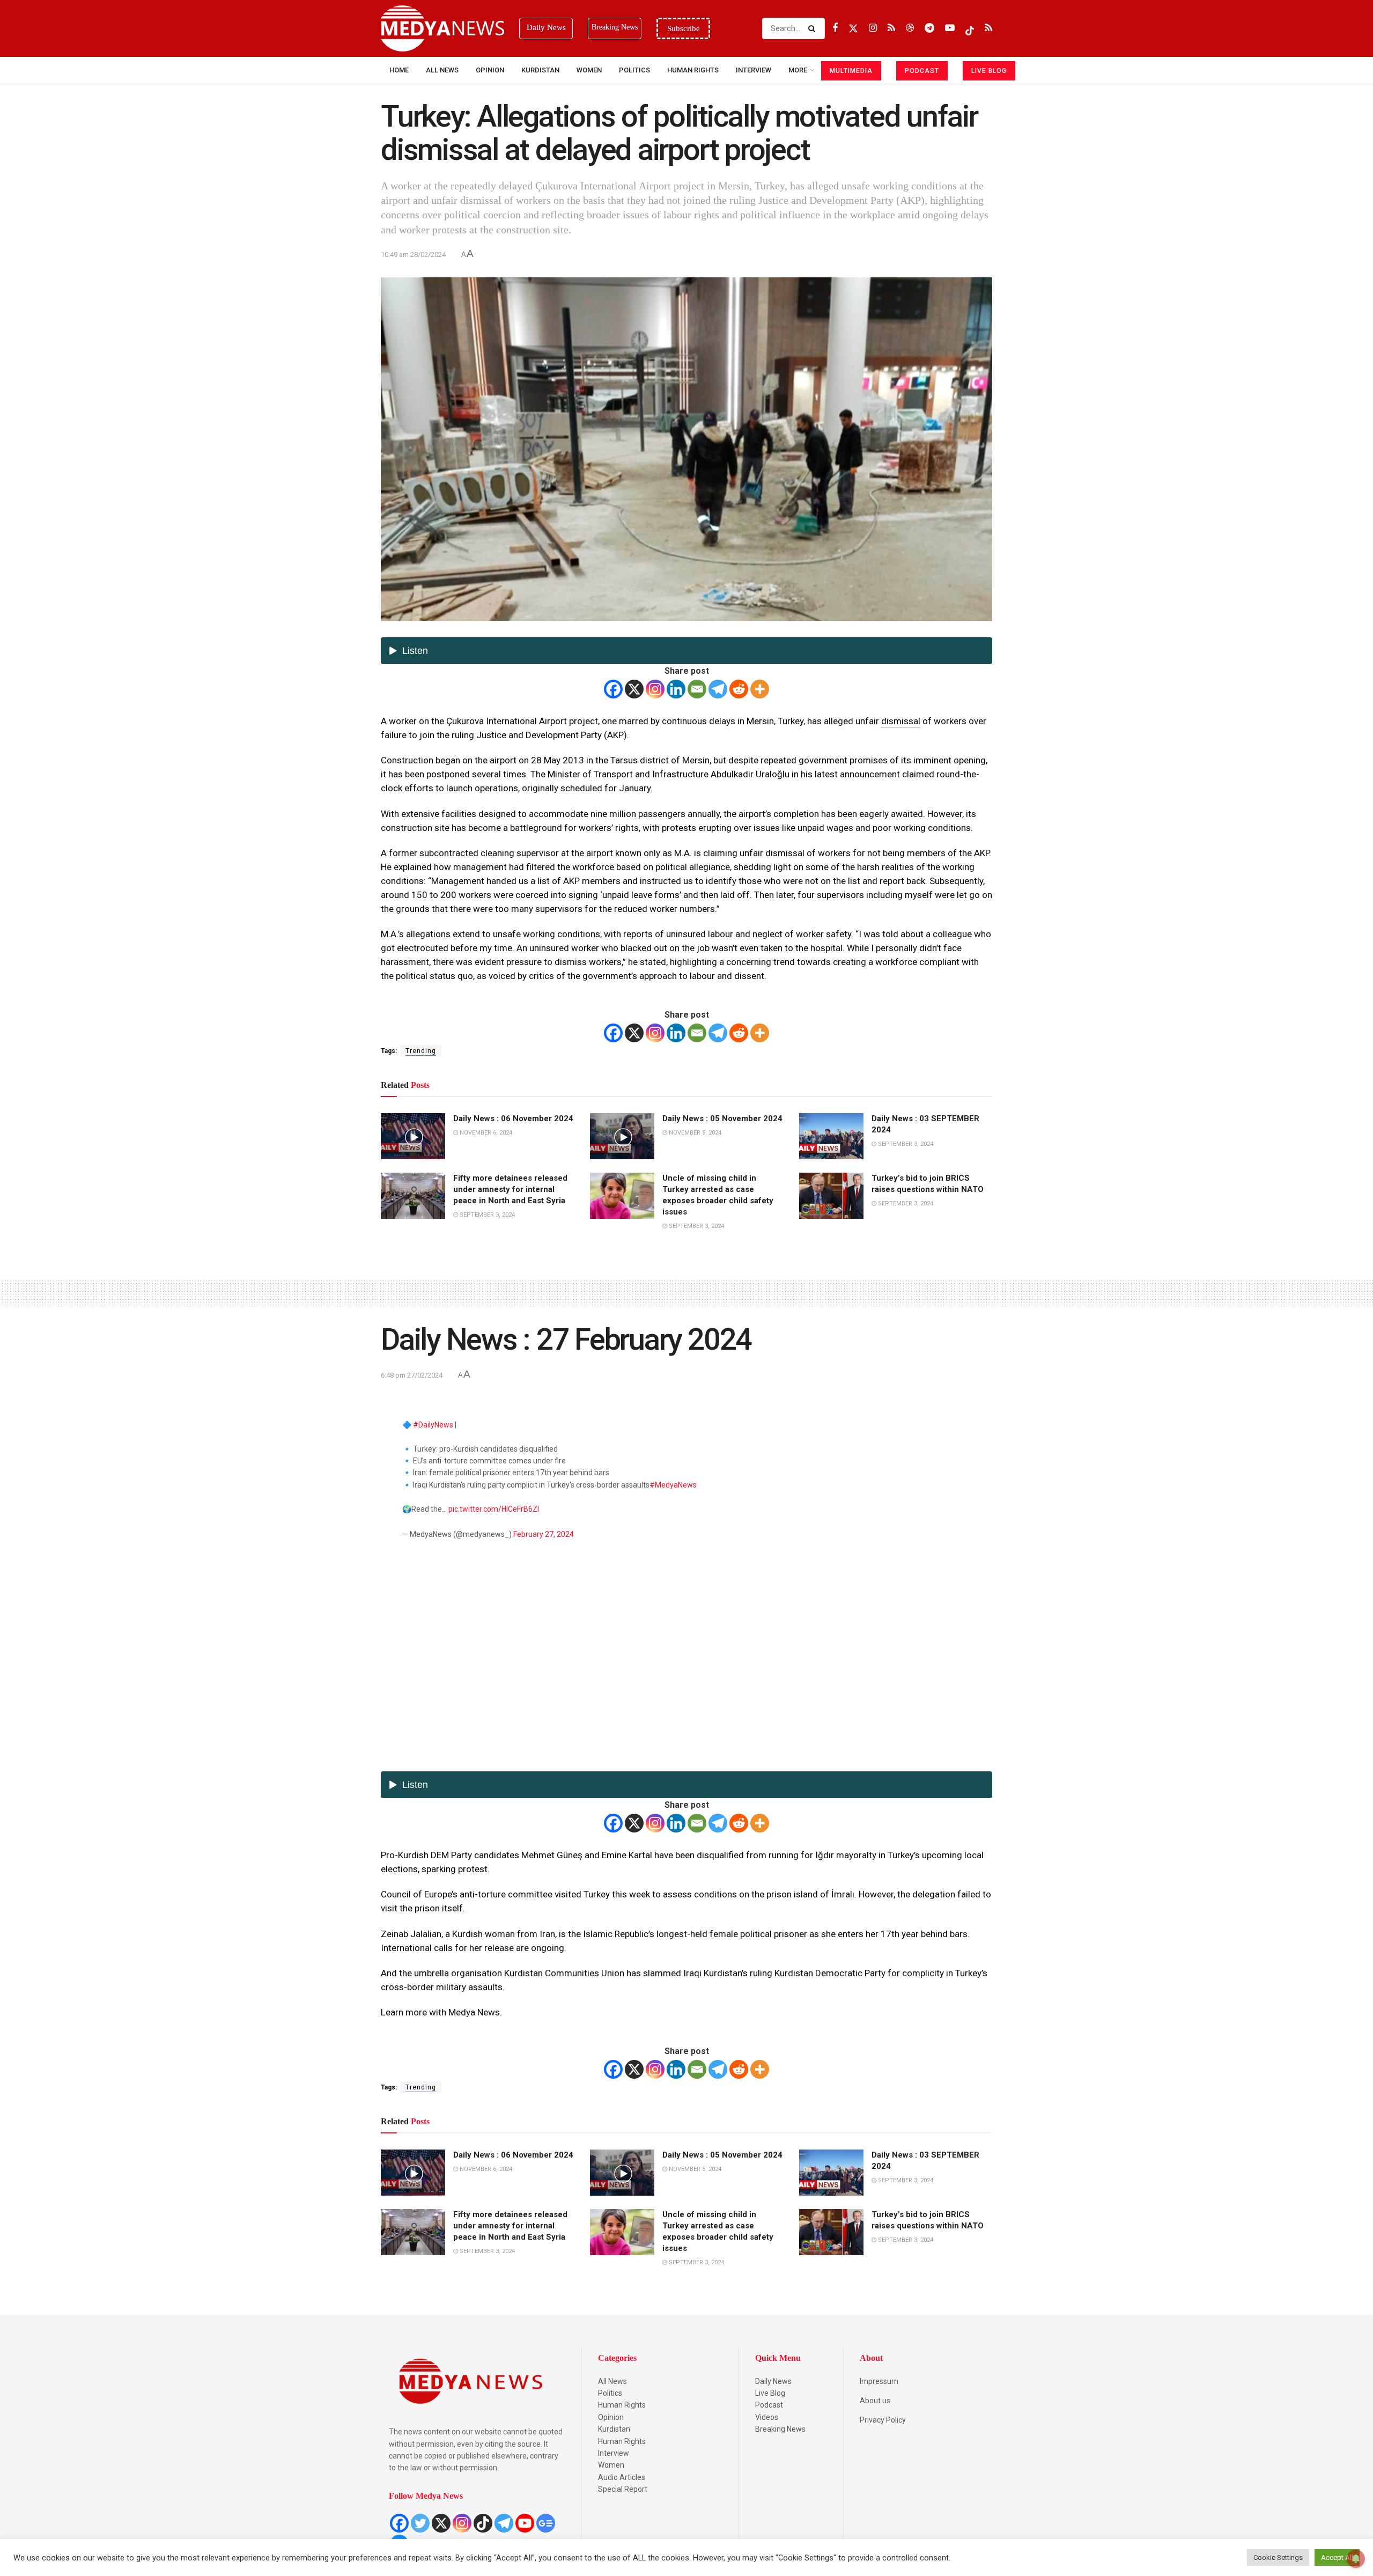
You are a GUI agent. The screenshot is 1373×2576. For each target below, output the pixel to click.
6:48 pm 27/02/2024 (412, 1375)
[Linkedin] (676, 689)
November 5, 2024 (694, 1133)
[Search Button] (814, 28)
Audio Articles (622, 2477)
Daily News (773, 2381)
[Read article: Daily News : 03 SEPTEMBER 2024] (831, 1136)
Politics (634, 70)
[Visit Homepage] (442, 28)
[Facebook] (613, 689)
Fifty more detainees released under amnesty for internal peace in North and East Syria (510, 1189)
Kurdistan (540, 70)
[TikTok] (483, 2523)
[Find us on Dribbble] (910, 28)
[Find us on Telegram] (929, 28)
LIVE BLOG (989, 71)
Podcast (769, 2405)
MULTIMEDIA (851, 71)
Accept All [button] (1337, 2557)
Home (399, 70)
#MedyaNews (673, 1485)
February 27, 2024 (544, 1534)
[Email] (697, 689)
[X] (634, 689)
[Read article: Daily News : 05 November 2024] (622, 1136)
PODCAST (922, 71)
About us (875, 2401)
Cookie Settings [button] (1278, 2557)
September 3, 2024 (905, 1144)
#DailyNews (433, 1425)
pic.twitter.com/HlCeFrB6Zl (494, 1509)
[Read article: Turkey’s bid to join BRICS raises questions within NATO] (831, 1196)
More (798, 70)
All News (442, 70)
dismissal (901, 721)
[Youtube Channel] (525, 2523)
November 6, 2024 (485, 1133)
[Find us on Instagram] (873, 28)
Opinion (490, 70)
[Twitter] (420, 2523)
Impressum (879, 2381)
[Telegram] (718, 689)
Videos (767, 2417)
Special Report (623, 2489)
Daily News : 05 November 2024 (722, 1118)
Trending (421, 1051)
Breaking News (780, 2429)
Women (589, 70)
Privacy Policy (883, 2420)
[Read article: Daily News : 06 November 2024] (413, 1136)
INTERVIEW (754, 70)
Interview (614, 2453)
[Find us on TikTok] (970, 28)
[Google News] (546, 2523)
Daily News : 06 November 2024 (513, 1118)
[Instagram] (655, 689)
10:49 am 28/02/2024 (413, 255)
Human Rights (693, 70)
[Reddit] (739, 689)
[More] (760, 689)
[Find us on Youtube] (950, 28)
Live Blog (770, 2393)
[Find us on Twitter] (853, 28)
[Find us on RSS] (891, 28)
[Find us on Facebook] (835, 28)
